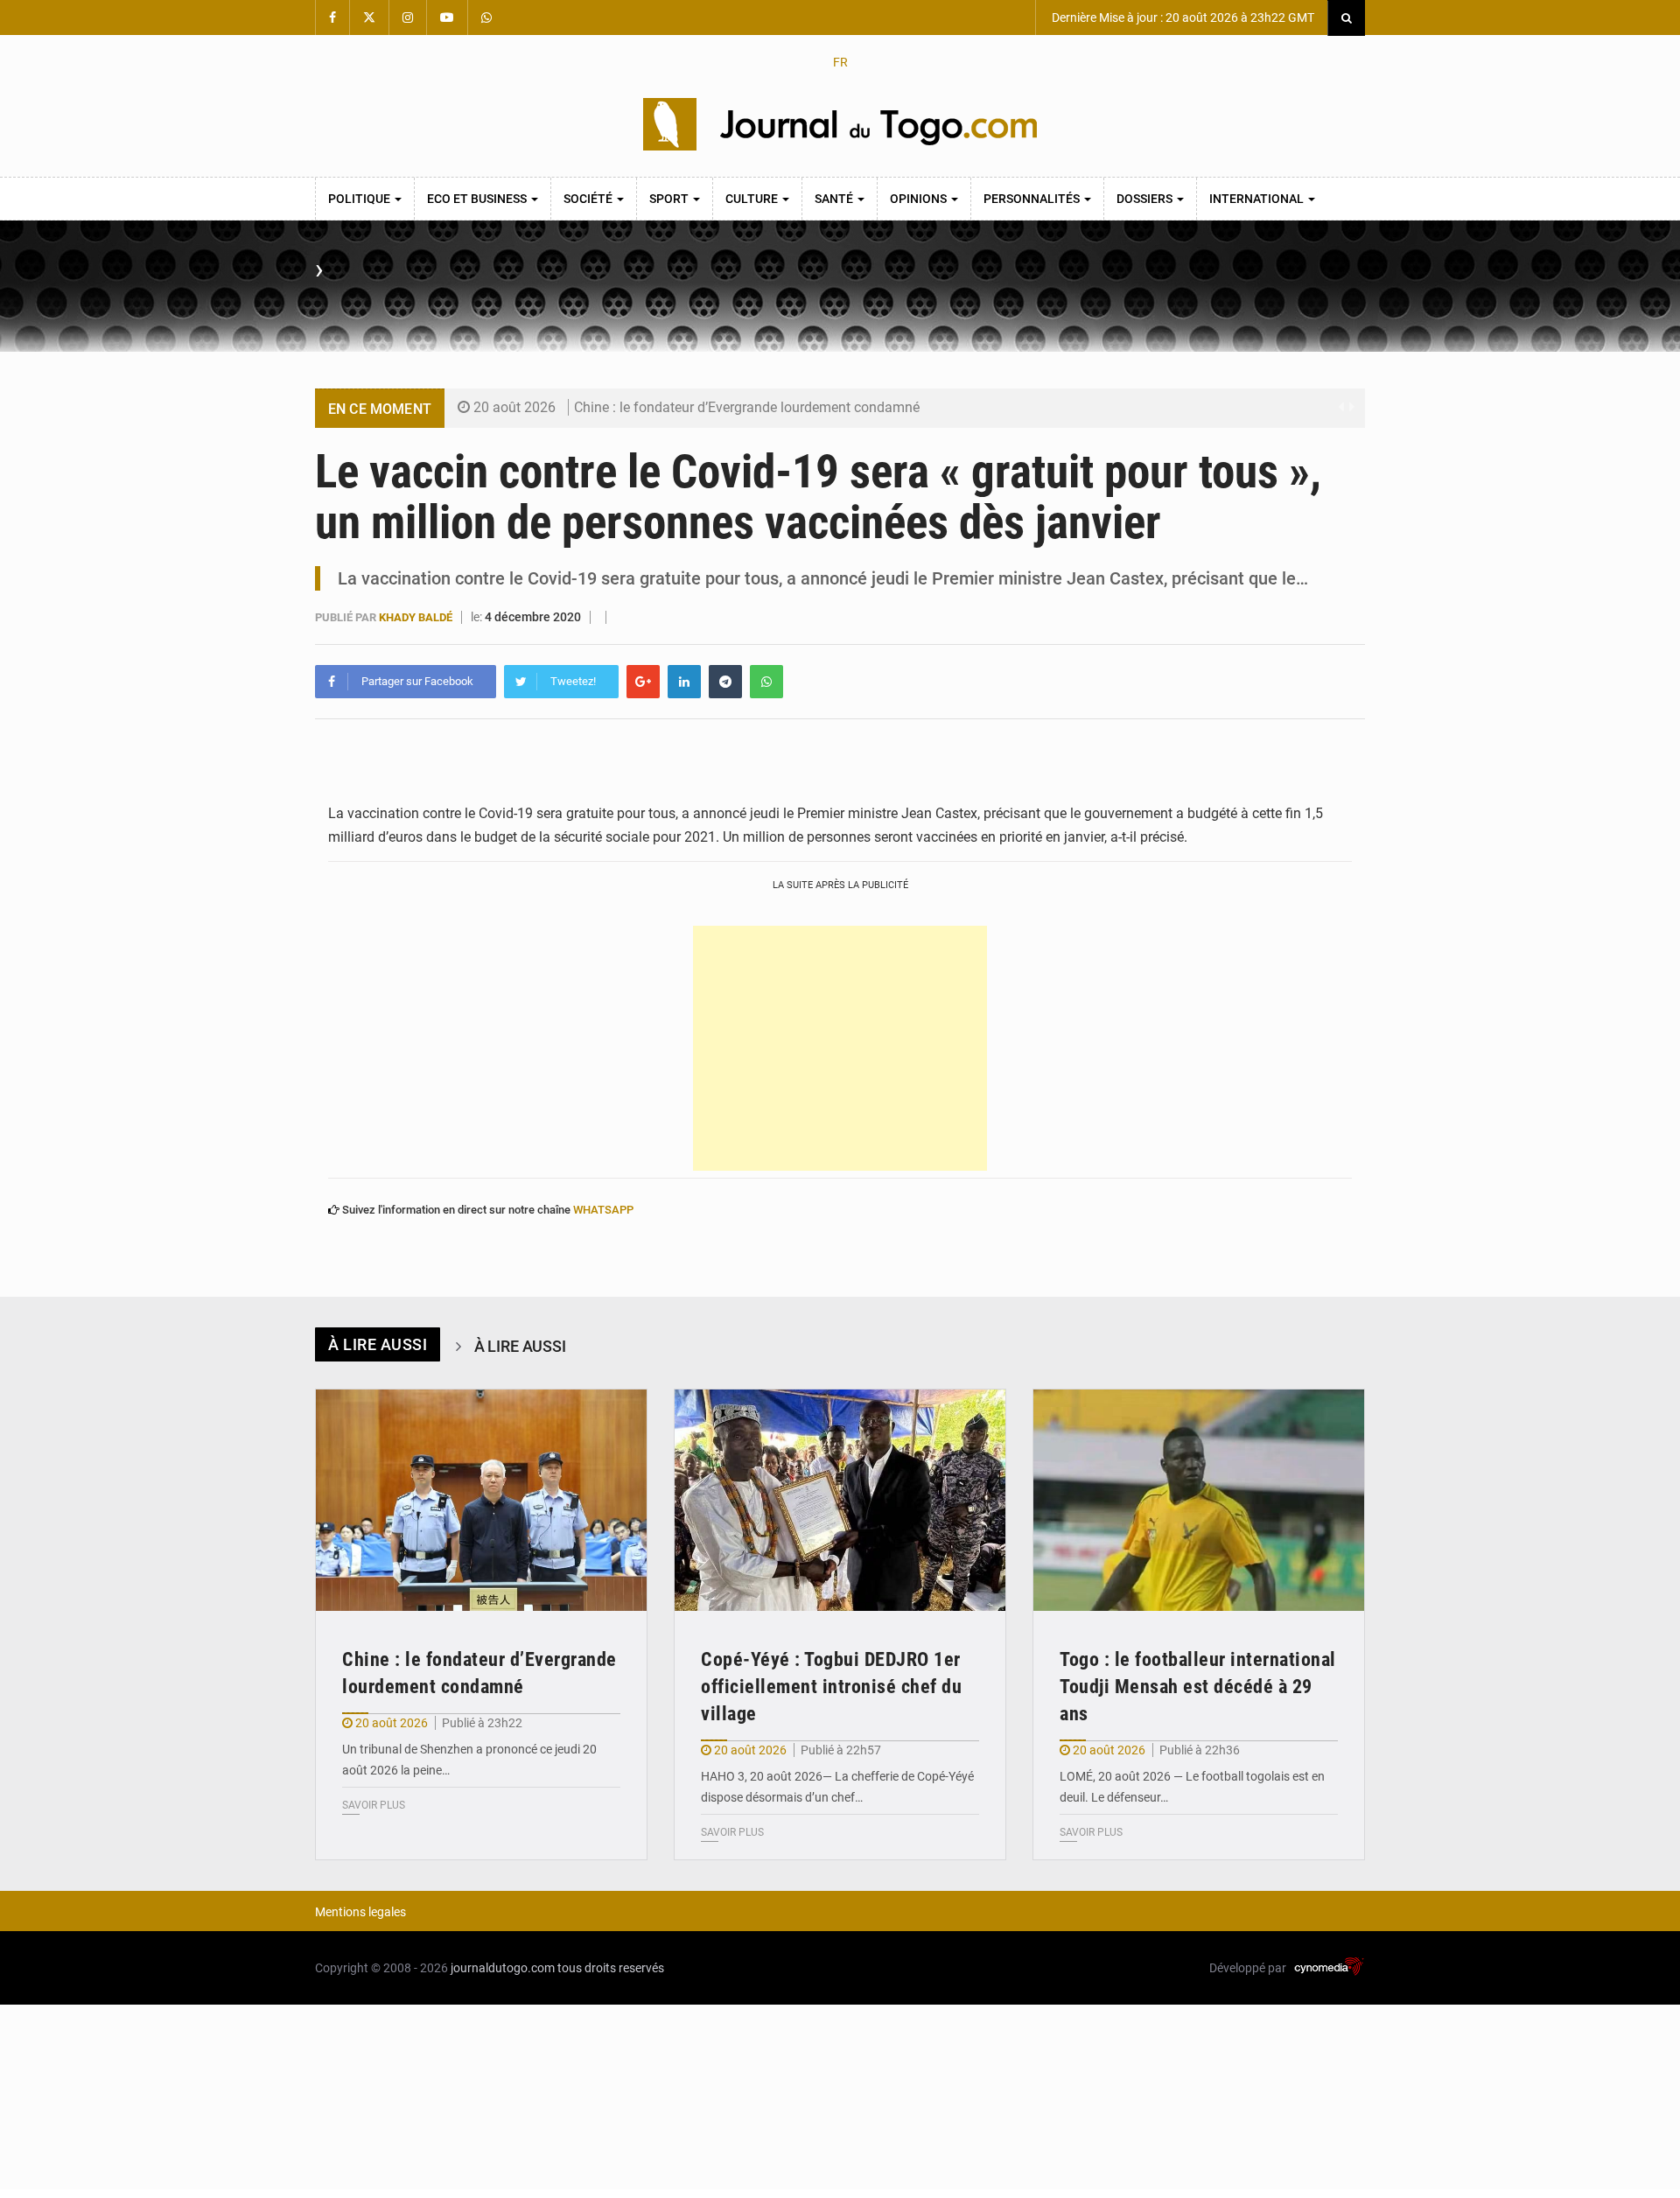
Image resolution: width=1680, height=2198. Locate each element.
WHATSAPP (603, 1210)
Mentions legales (360, 1912)
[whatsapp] (766, 682)
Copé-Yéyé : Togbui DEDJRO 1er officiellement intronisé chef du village (831, 1687)
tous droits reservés (611, 1968)
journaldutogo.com (503, 1968)
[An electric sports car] (481, 1500)
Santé (835, 199)
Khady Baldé (417, 617)
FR (840, 62)
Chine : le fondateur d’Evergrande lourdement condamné (747, 407)
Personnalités (1033, 199)
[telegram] (725, 682)
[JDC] (840, 124)
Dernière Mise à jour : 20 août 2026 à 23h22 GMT (1182, 17)
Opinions (920, 199)
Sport (670, 199)
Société (589, 199)
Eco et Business (478, 199)
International (1258, 199)
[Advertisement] (840, 1048)
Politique (360, 199)
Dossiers (1146, 199)
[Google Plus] (643, 682)
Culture (753, 199)
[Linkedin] (684, 682)
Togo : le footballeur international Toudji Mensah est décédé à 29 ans (1198, 1687)
